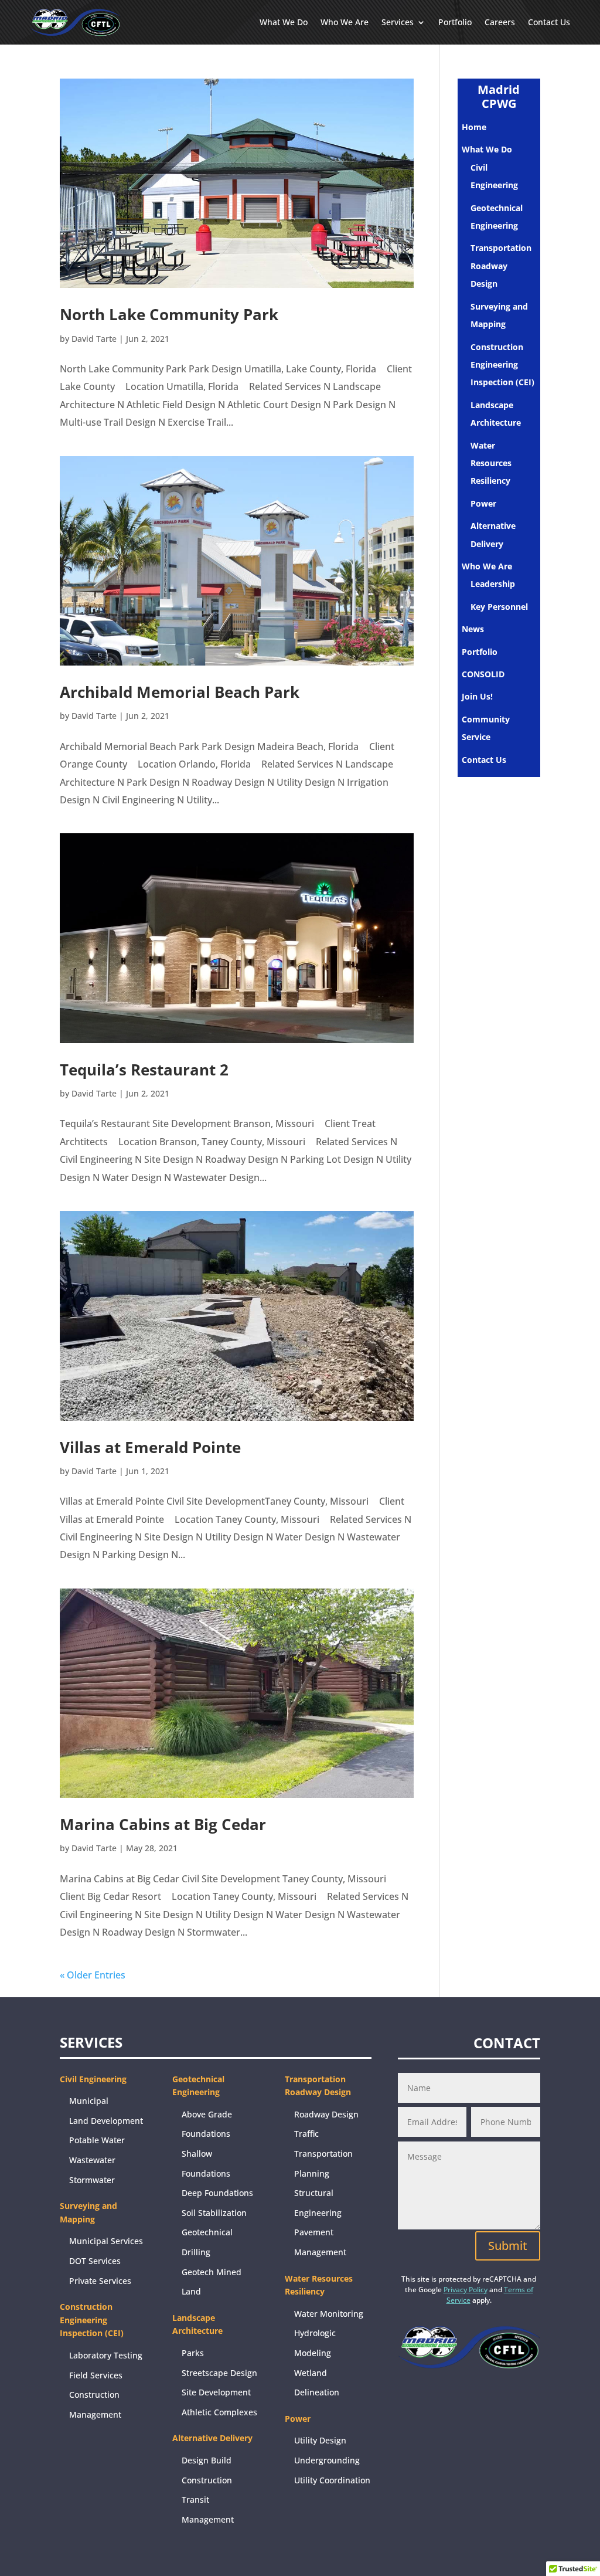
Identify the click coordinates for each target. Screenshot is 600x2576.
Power (483, 503)
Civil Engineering (93, 2079)
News (473, 629)
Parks (193, 2353)
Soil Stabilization (214, 2213)
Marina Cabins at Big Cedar (163, 1824)
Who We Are (345, 22)
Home (474, 127)
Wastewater (92, 2160)
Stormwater (92, 2180)
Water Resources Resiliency (491, 463)
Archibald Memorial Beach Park (180, 692)
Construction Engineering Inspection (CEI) (502, 365)
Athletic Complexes (219, 2412)
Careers (500, 22)
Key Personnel (499, 607)
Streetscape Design (219, 2373)
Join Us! (477, 696)
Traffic (306, 2134)
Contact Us (549, 22)
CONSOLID (483, 674)
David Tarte (94, 339)
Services (398, 22)
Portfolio (455, 22)
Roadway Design (326, 2114)
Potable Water (97, 2140)
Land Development (106, 2121)
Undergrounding (327, 2460)
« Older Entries (93, 1975)
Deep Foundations (217, 2193)
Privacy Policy (466, 2290)
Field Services (96, 2375)
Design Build (207, 2460)
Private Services (100, 2281)
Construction (207, 2480)
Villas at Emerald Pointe (150, 1447)
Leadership (493, 584)
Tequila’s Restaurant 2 (144, 1070)
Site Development (216, 2392)
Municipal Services (106, 2241)
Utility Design (320, 2440)
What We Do (284, 22)
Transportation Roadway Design (501, 266)
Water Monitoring (329, 2314)
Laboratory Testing (106, 2355)
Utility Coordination (332, 2480)
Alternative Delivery (212, 2438)
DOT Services (95, 2261)
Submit (508, 2246)
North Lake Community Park (169, 314)
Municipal (89, 2101)
